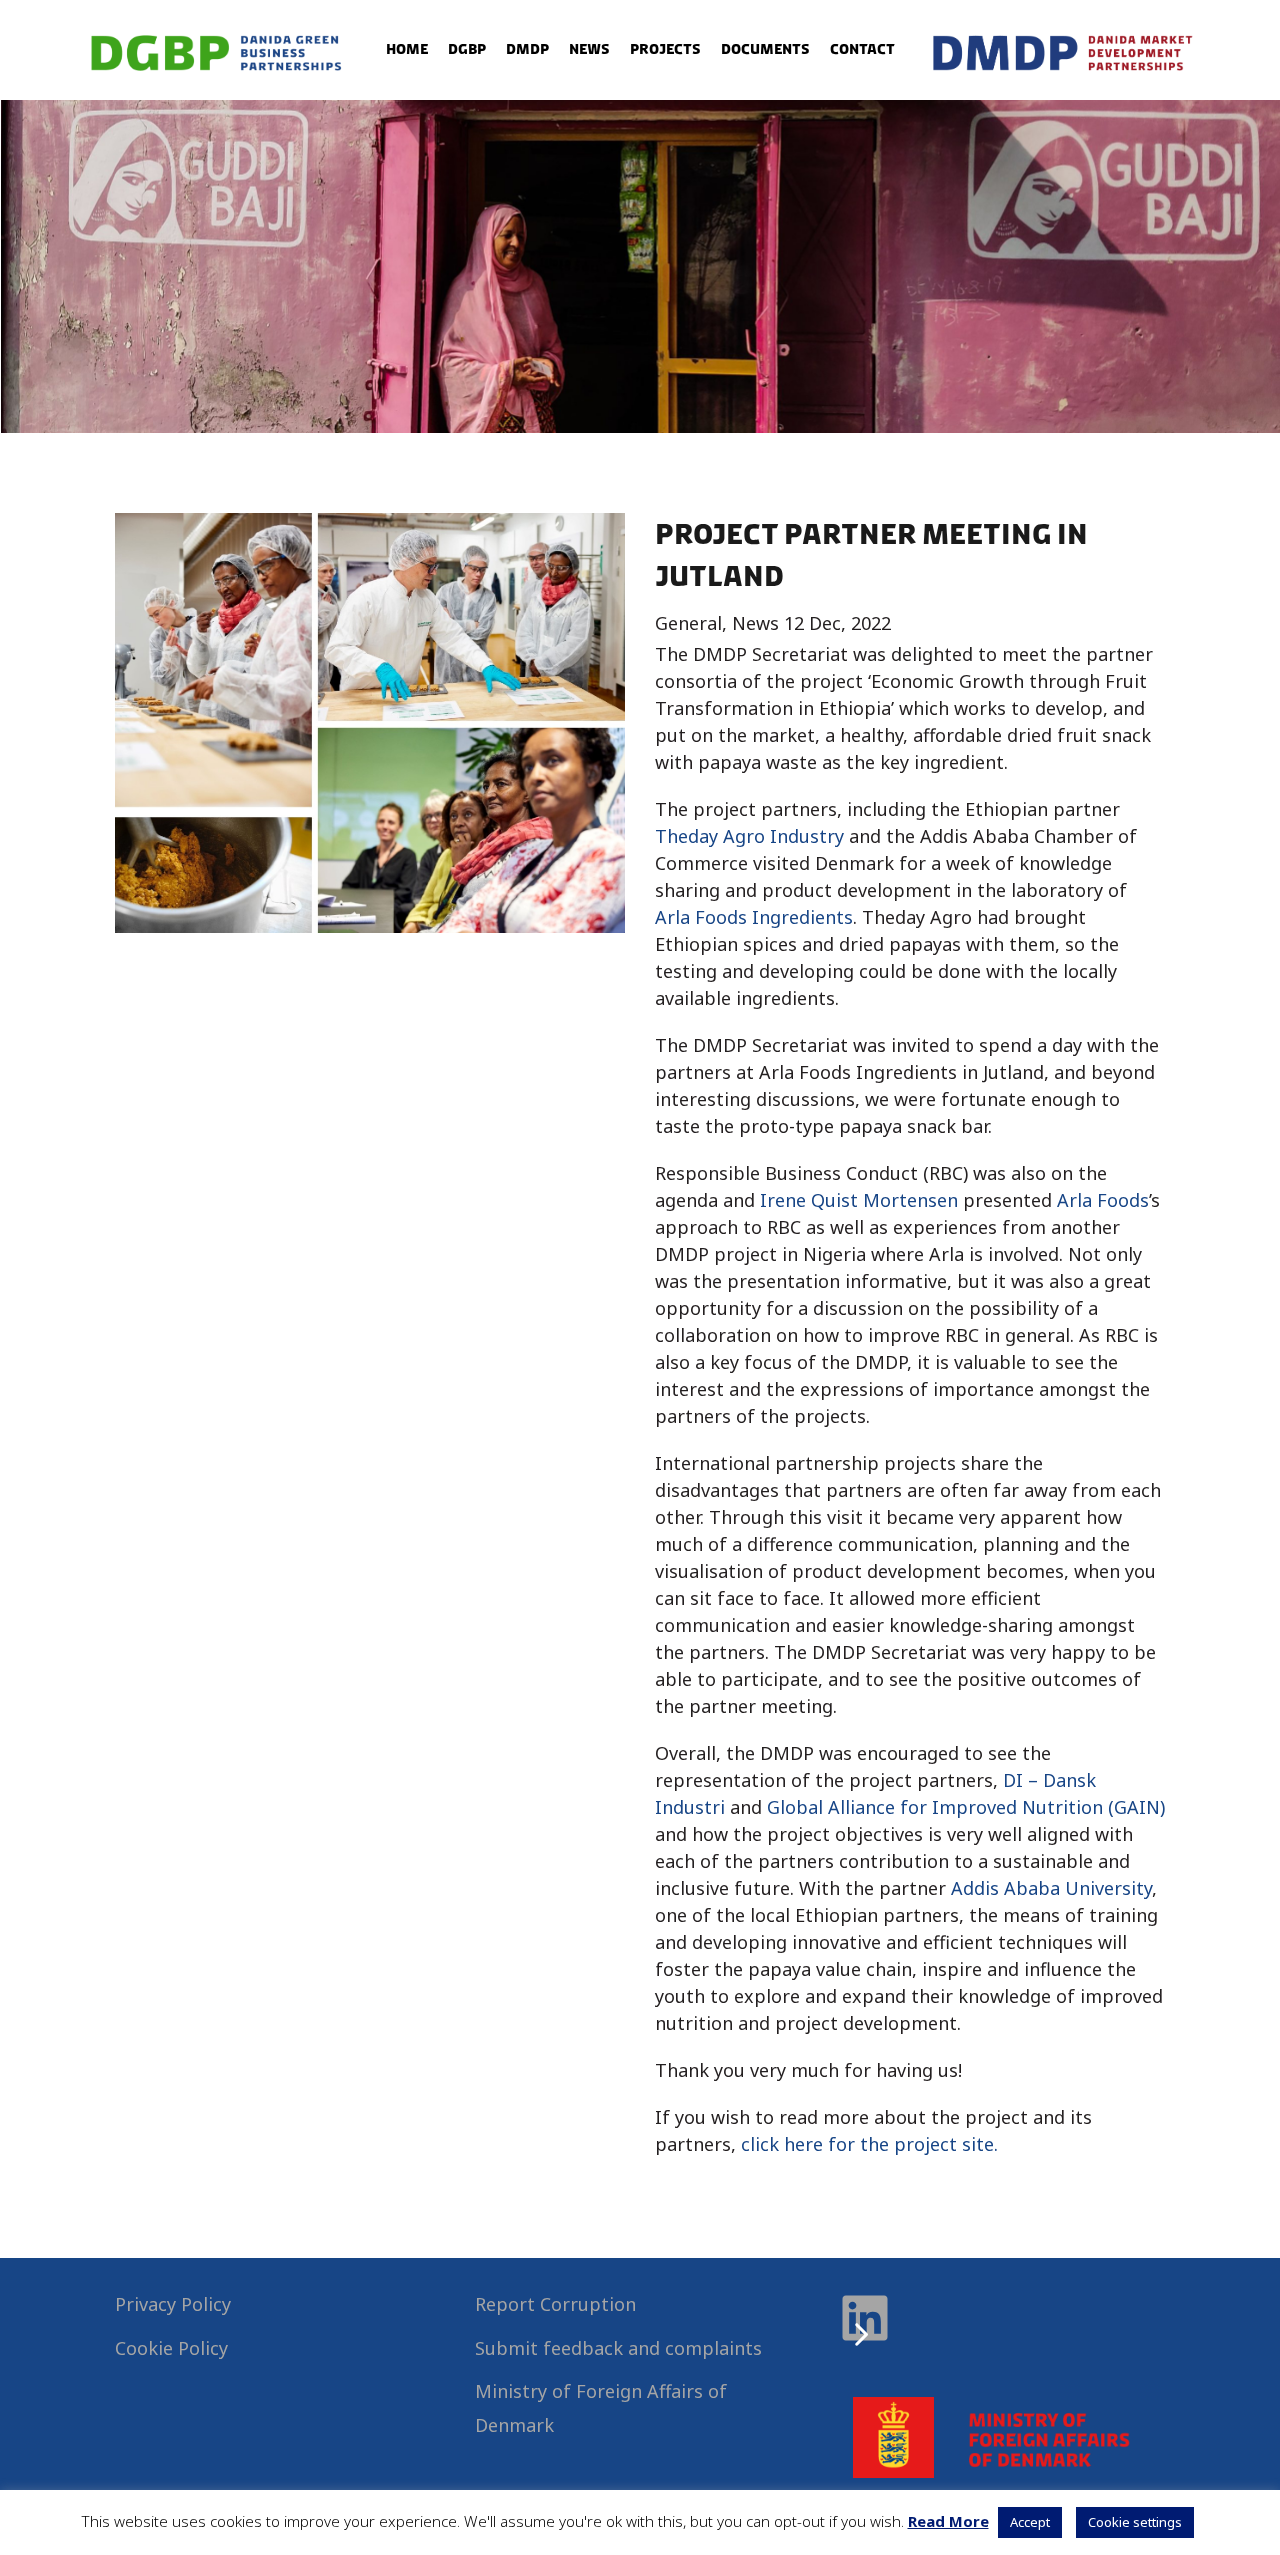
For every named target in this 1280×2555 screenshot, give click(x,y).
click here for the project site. (872, 2144)
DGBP (467, 49)
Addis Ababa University (1051, 1888)
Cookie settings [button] (1135, 2522)
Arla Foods (1103, 1200)
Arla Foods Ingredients (754, 917)
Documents (765, 49)
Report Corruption (555, 2304)
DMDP (527, 49)
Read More (948, 2521)
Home (407, 49)
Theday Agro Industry (749, 836)
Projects (665, 49)
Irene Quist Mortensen (859, 1200)
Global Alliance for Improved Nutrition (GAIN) (966, 1807)
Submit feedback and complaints (618, 2348)
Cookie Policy (171, 2348)
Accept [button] (1030, 2522)
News (589, 49)
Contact (862, 49)
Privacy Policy (173, 2304)
